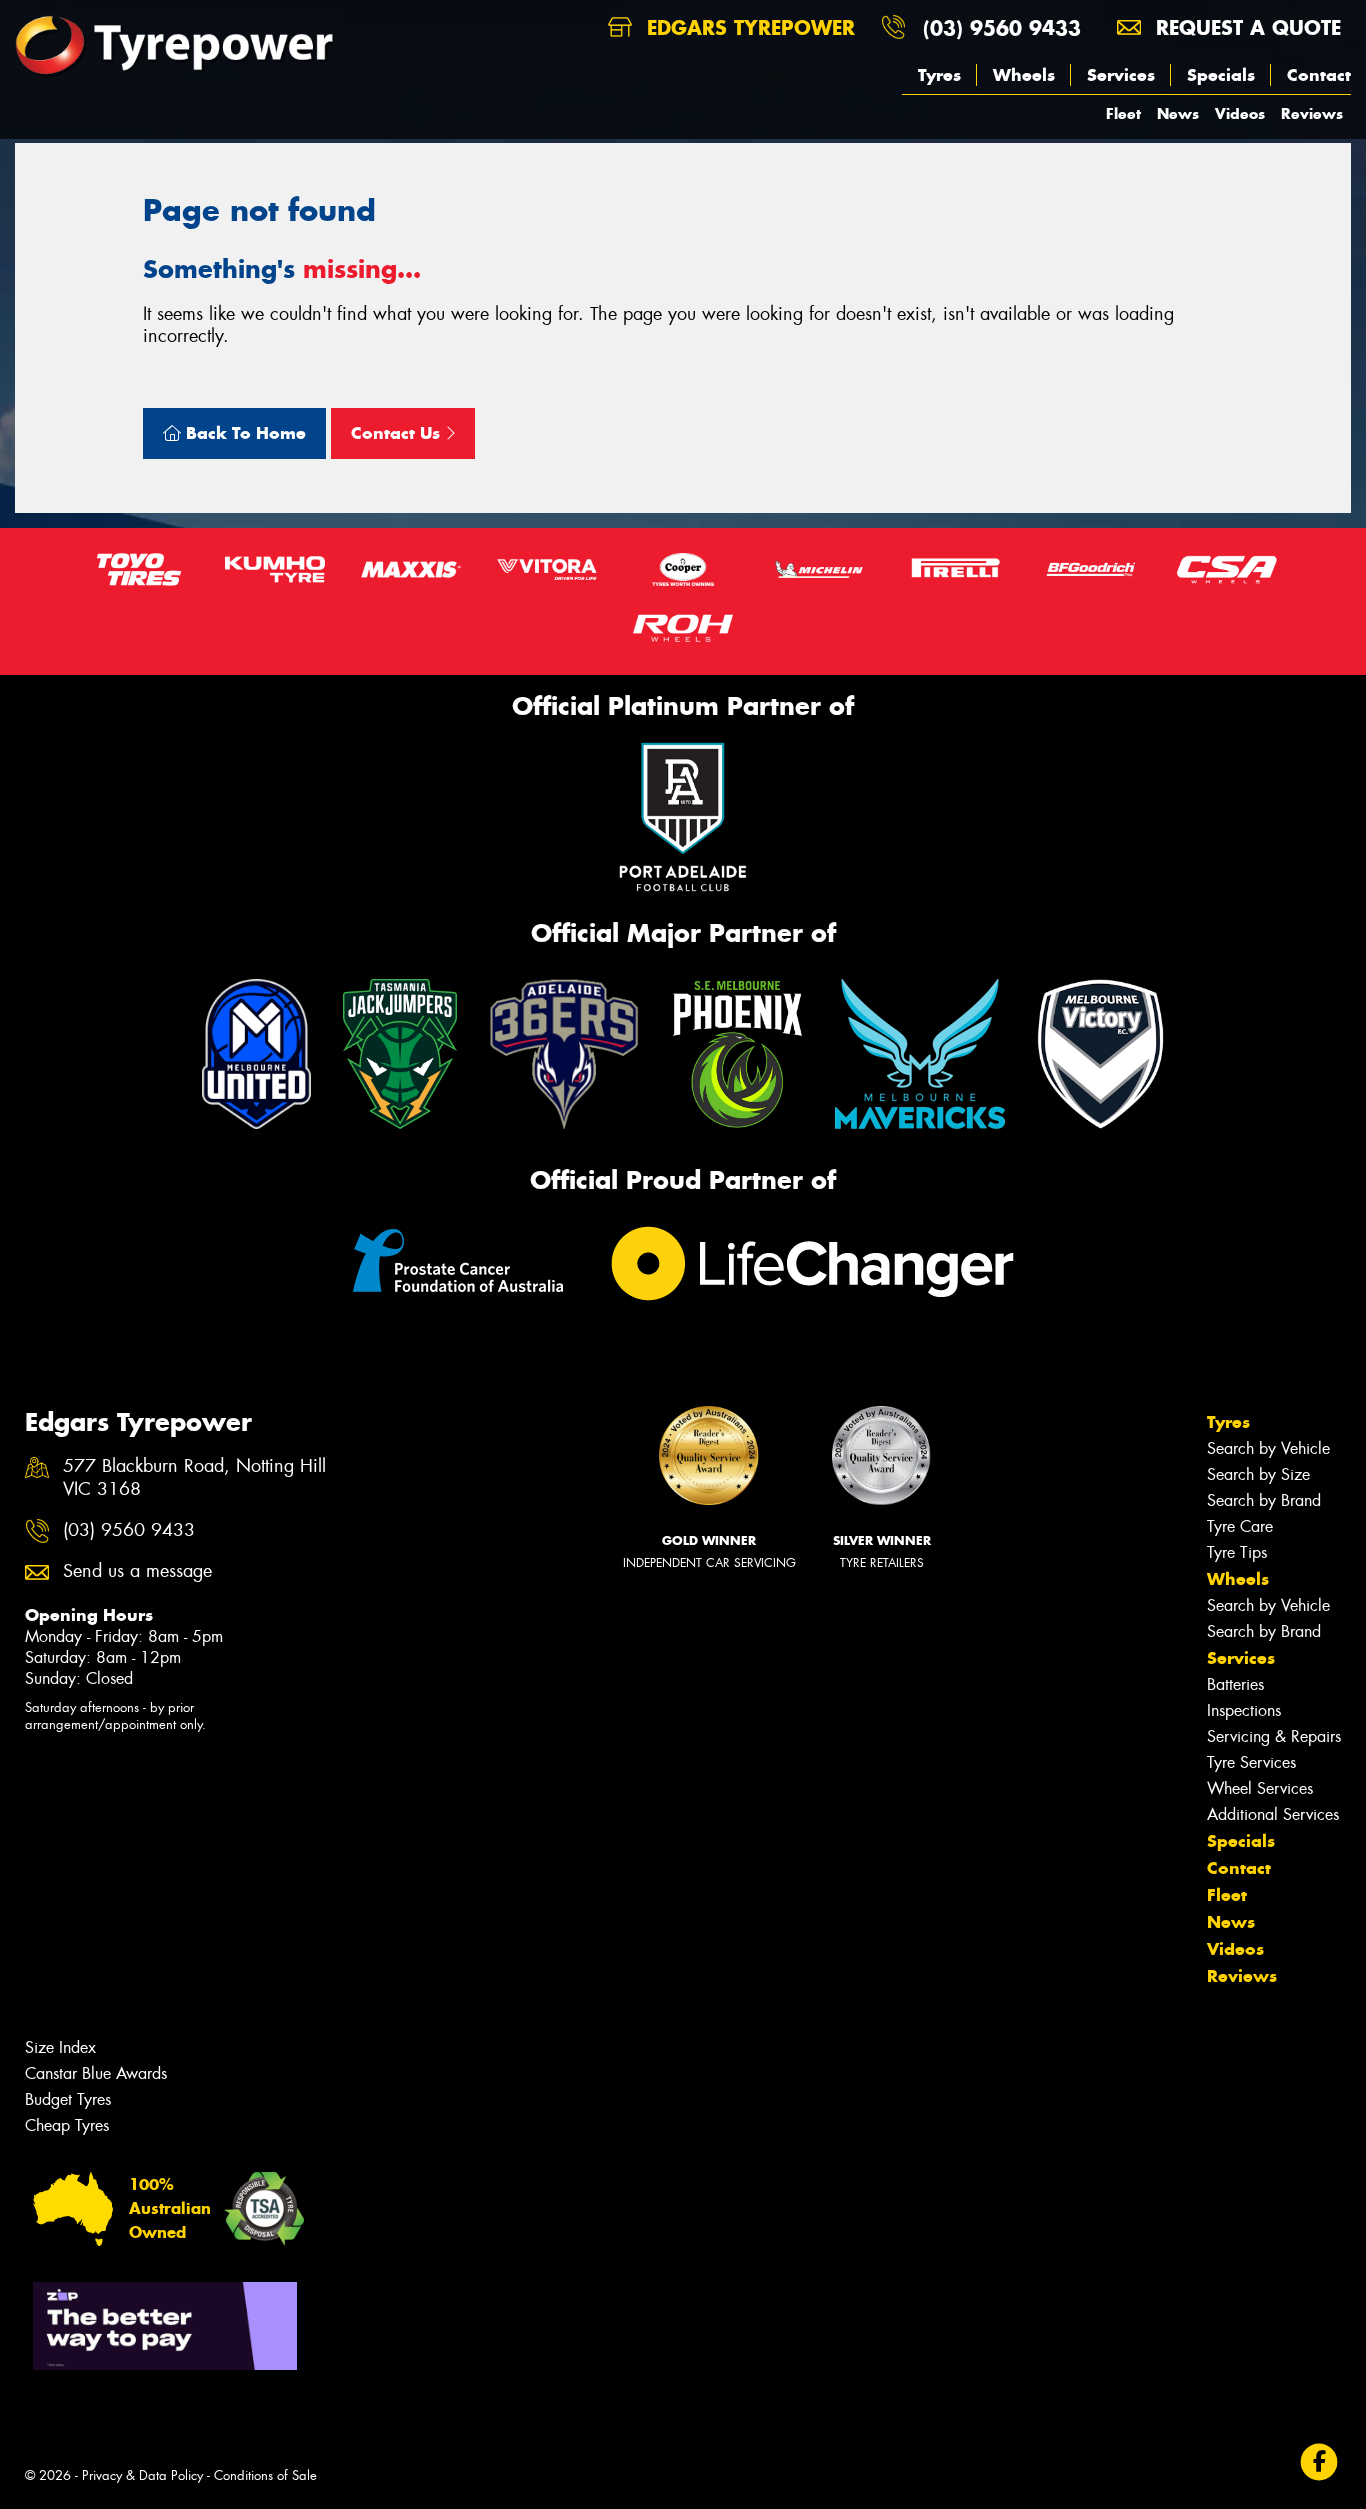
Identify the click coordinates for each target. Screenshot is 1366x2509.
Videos (1240, 113)
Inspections (1244, 1710)
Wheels (1024, 75)
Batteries (1235, 1684)
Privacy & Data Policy (142, 2475)
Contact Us (398, 433)
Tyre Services (1251, 1762)
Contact (1319, 75)
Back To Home (243, 433)
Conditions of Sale (265, 2475)
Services (1121, 75)
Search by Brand (1264, 1500)
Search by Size (1258, 1474)
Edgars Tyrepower (747, 27)
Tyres (939, 75)
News (1178, 113)
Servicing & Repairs (1274, 1736)
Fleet (1123, 113)
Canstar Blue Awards (96, 2073)
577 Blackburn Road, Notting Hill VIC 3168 (194, 1478)
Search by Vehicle (1268, 1448)
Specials (1221, 75)
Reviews (1312, 113)
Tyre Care (1240, 1526)
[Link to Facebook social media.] (1319, 2462)
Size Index (60, 2047)
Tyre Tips (1237, 1552)
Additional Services (1273, 1814)
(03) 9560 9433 (1002, 27)
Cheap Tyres (67, 2125)
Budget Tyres (68, 2099)
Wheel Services (1260, 1788)
